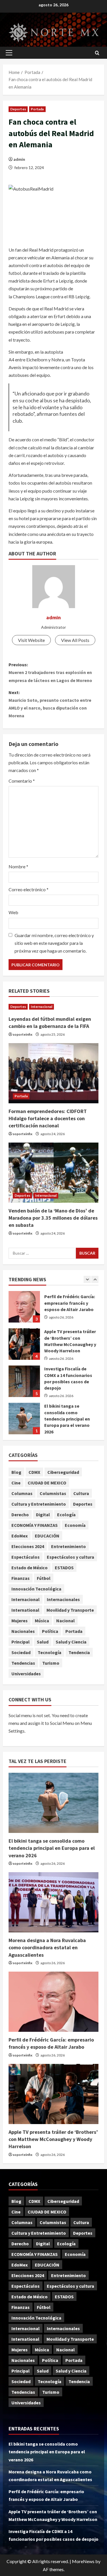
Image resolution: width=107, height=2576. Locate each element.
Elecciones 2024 (28, 1546)
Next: (50, 704)
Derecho (20, 1515)
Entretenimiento (68, 1546)
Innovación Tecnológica (36, 1589)
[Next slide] (95, 1279)
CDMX (34, 1472)
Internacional (42, 1007)
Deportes (18, 109)
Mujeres (20, 1621)
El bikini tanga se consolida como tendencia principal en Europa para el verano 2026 (24, 1382)
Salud (43, 1642)
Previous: (50, 672)
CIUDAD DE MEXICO (47, 1483)
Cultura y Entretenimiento (39, 1504)
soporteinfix (22, 1034)
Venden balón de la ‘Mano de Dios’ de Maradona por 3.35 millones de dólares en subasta (53, 1218)
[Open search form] (97, 53)
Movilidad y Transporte (70, 1610)
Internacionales (63, 1599)
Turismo (51, 1663)
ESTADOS (64, 1568)
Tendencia (79, 1652)
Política (50, 1631)
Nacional (65, 1621)
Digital (43, 1515)
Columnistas (53, 1493)
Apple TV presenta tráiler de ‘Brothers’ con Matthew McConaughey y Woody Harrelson (24, 1307)
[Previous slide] (87, 1279)
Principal (21, 1642)
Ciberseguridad (63, 1472)
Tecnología (50, 1652)
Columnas (22, 1493)
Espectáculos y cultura (70, 1557)
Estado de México (30, 1568)
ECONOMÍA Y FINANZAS (35, 1525)
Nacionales (23, 1631)
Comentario (22, 781)
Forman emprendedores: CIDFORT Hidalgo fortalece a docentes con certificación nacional (48, 1118)
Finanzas (21, 1578)
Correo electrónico (29, 889)
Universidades (26, 1674)
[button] (9, 53)
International (25, 1610)
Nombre (18, 866)
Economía (75, 1525)
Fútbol (44, 1578)
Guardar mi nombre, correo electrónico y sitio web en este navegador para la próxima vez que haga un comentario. (54, 943)
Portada (37, 109)
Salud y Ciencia (71, 1642)
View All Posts (75, 640)
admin (19, 159)
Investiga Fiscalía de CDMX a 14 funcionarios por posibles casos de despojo (24, 1345)
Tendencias (23, 1663)
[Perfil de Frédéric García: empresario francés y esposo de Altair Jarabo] (53, 2002)
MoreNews (83, 2561)
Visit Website (31, 640)
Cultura (81, 1493)
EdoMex (20, 1536)
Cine (16, 1483)
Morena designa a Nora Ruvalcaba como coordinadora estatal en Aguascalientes (24, 1419)
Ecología (66, 1515)
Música (42, 1621)
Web (13, 912)
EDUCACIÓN (47, 1536)
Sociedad (21, 1652)
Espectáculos (26, 1557)
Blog (16, 1472)
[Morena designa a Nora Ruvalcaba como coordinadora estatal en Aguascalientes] (53, 1902)
